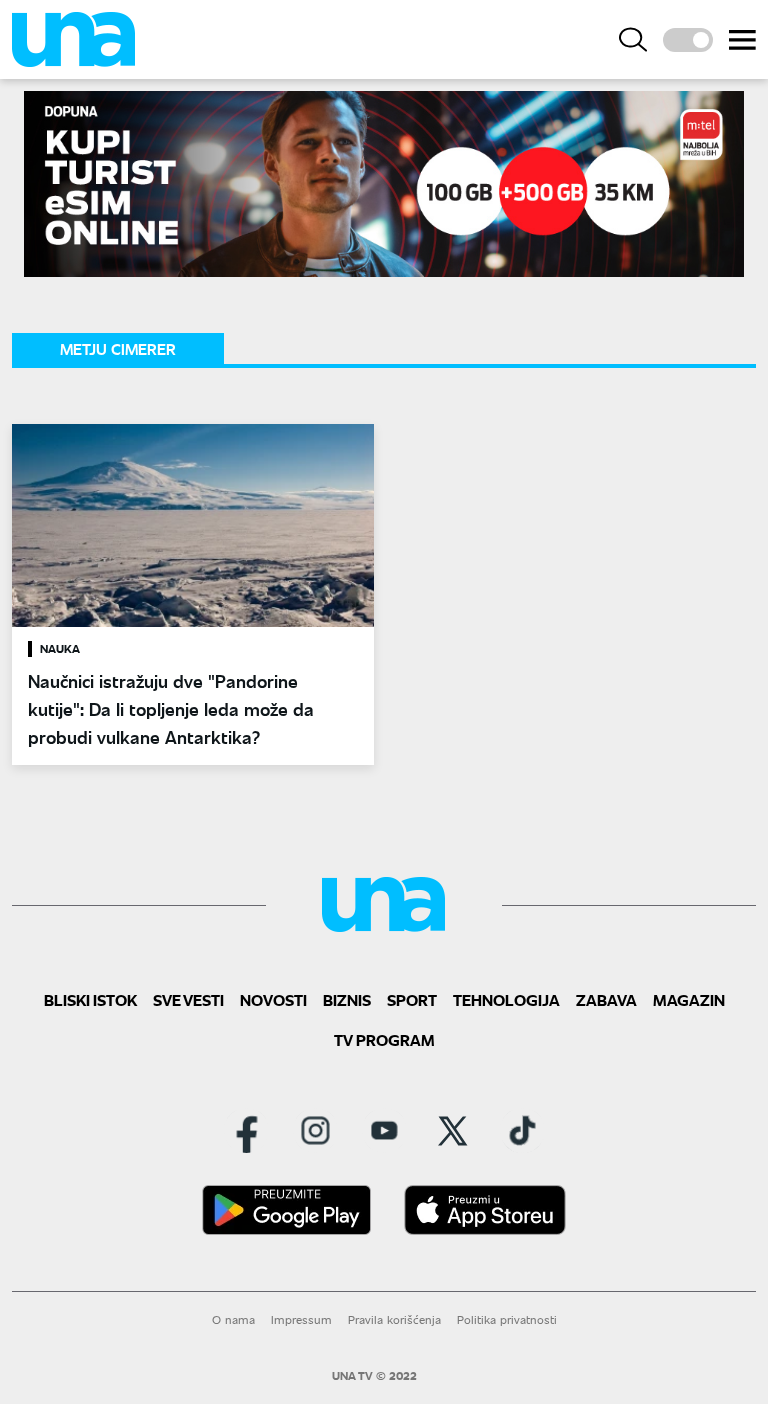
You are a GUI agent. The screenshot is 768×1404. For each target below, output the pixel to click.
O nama (233, 1319)
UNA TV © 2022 (374, 1376)
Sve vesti (188, 999)
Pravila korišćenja (394, 1319)
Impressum (301, 1319)
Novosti (273, 999)
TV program (384, 1039)
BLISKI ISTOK (90, 999)
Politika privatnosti (507, 1319)
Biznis (347, 999)
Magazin (689, 999)
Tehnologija (506, 999)
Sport (412, 999)
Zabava (606, 999)
